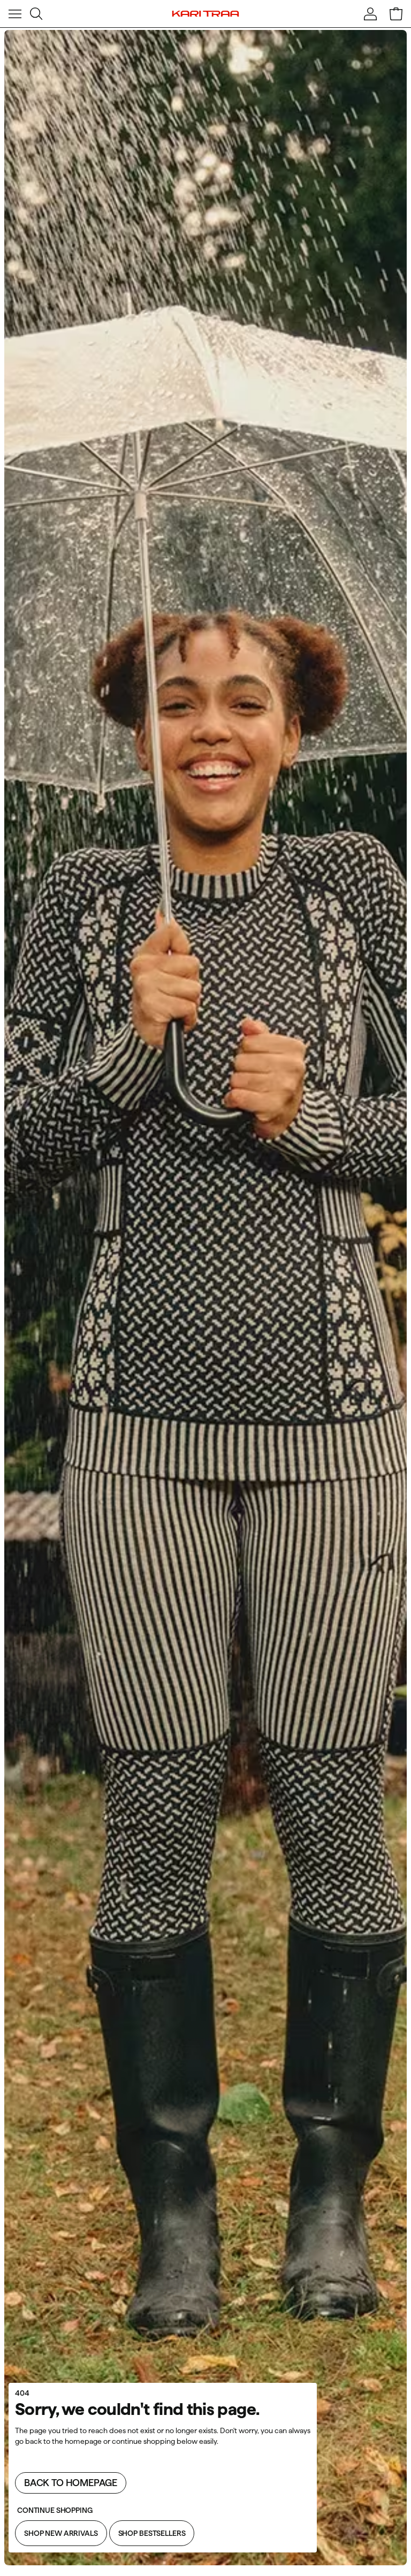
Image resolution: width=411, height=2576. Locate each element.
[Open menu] (15, 14)
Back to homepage (71, 2483)
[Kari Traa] (206, 14)
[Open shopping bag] (396, 14)
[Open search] (36, 14)
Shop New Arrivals (61, 2533)
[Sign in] (370, 14)
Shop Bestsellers (152, 2533)
